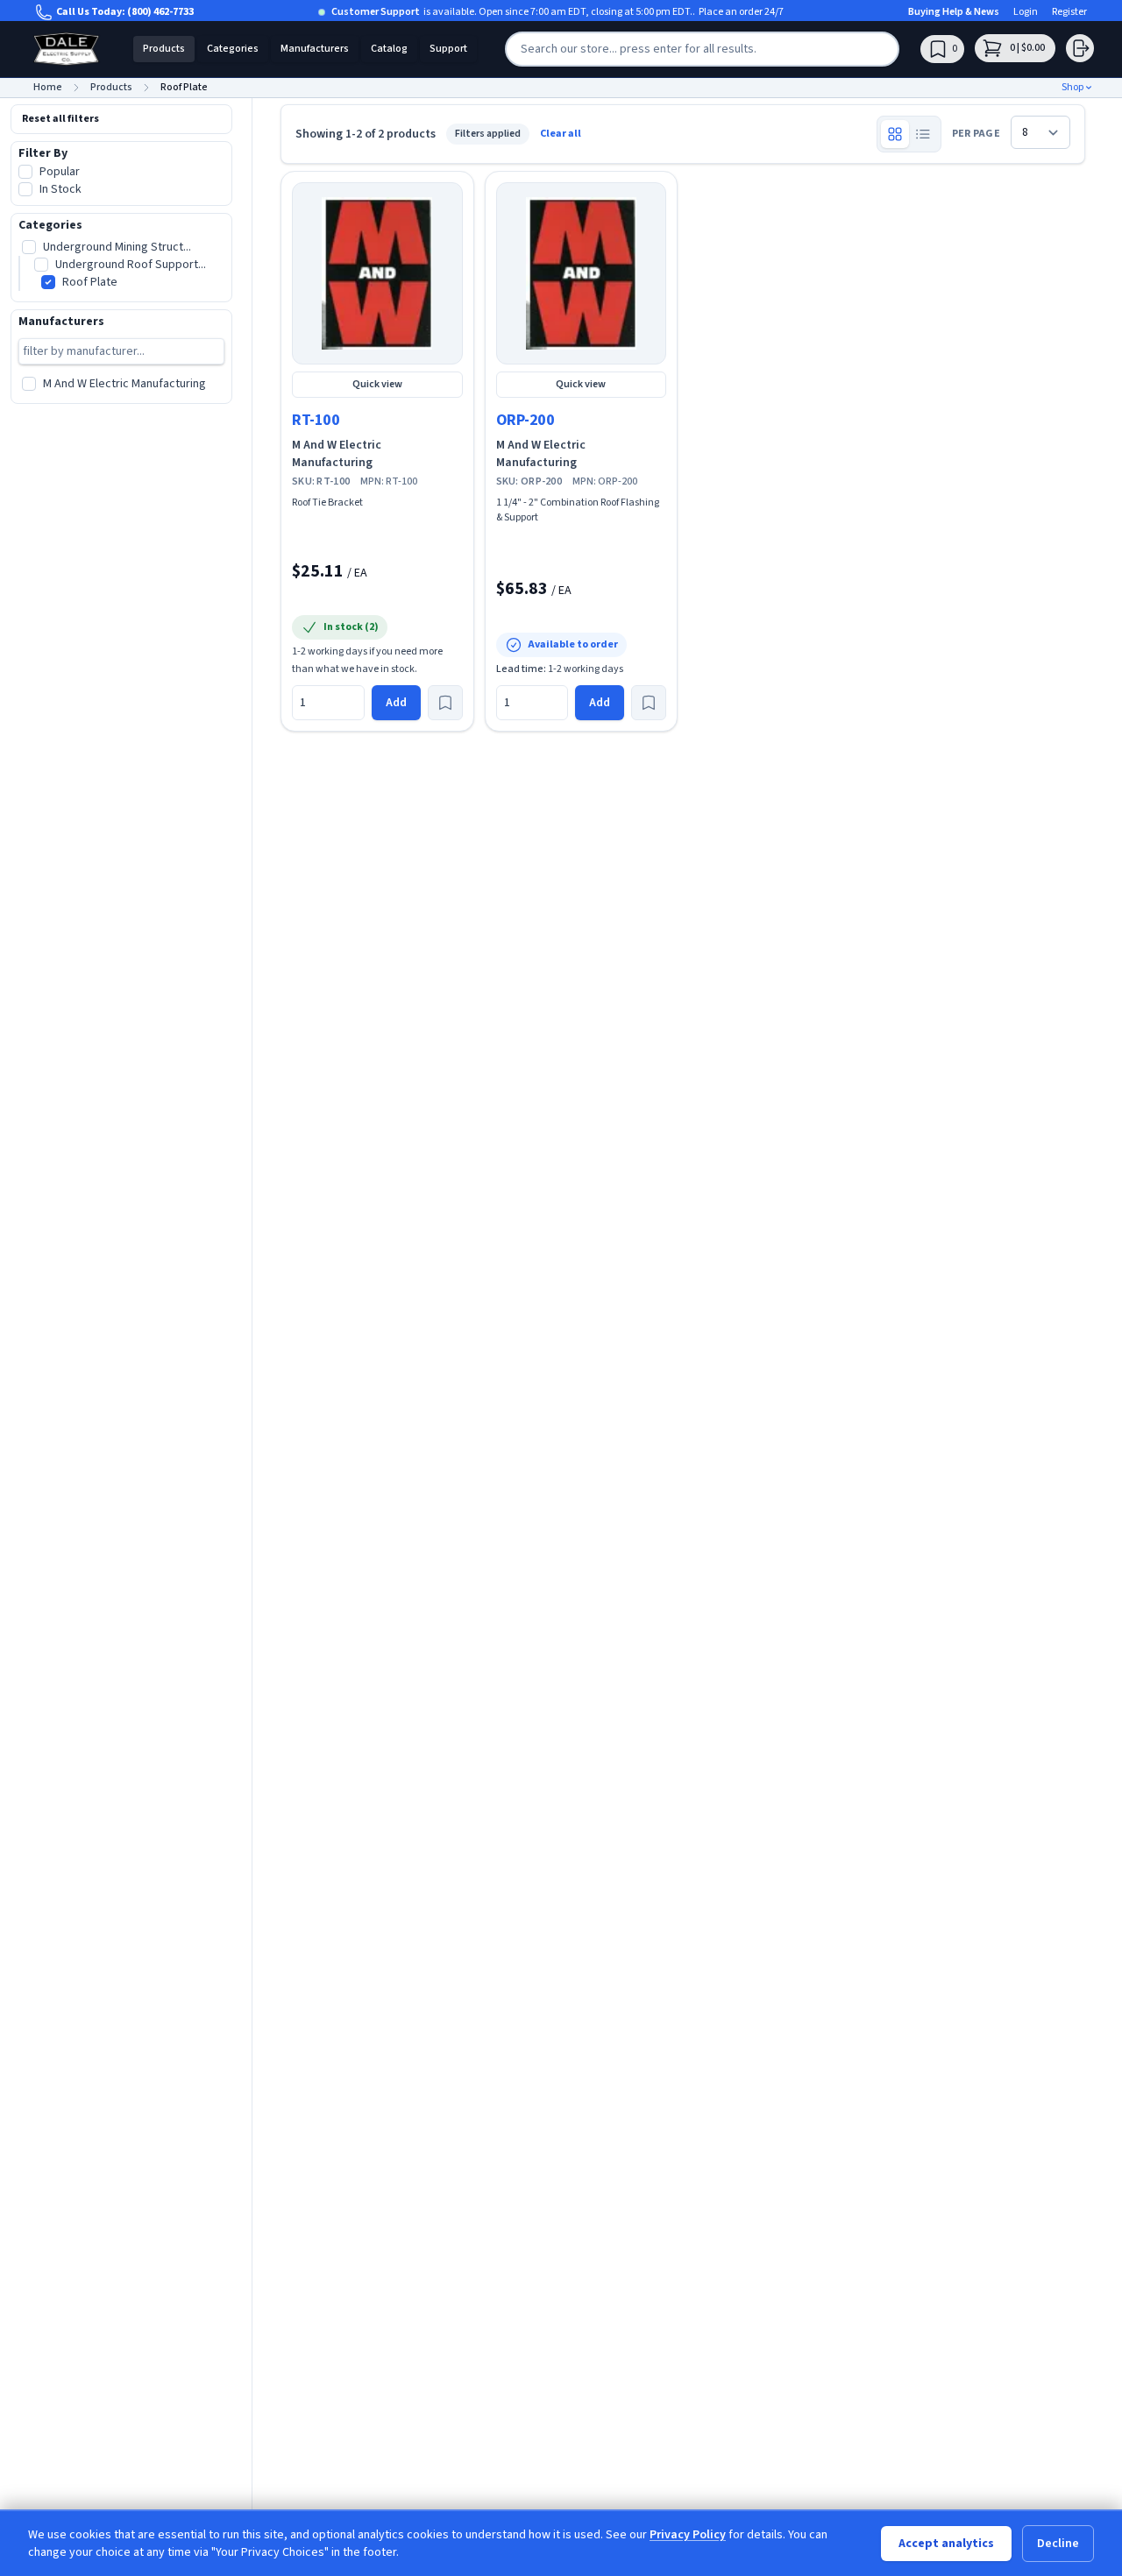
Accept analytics (946, 2544)
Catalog (389, 49)
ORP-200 (525, 420)
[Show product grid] (895, 134)
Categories (233, 49)
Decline (1058, 2544)
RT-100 (316, 420)
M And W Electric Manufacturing (337, 454)
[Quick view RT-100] (377, 273)
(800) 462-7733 (160, 12)
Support (448, 49)
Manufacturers (315, 49)
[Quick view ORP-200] (582, 273)
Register (1069, 12)
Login (1026, 12)
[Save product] (445, 703)
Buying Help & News (954, 12)
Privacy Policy (688, 2535)
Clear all (561, 134)
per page (976, 134)
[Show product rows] (923, 134)
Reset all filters (60, 119)
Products (164, 49)
